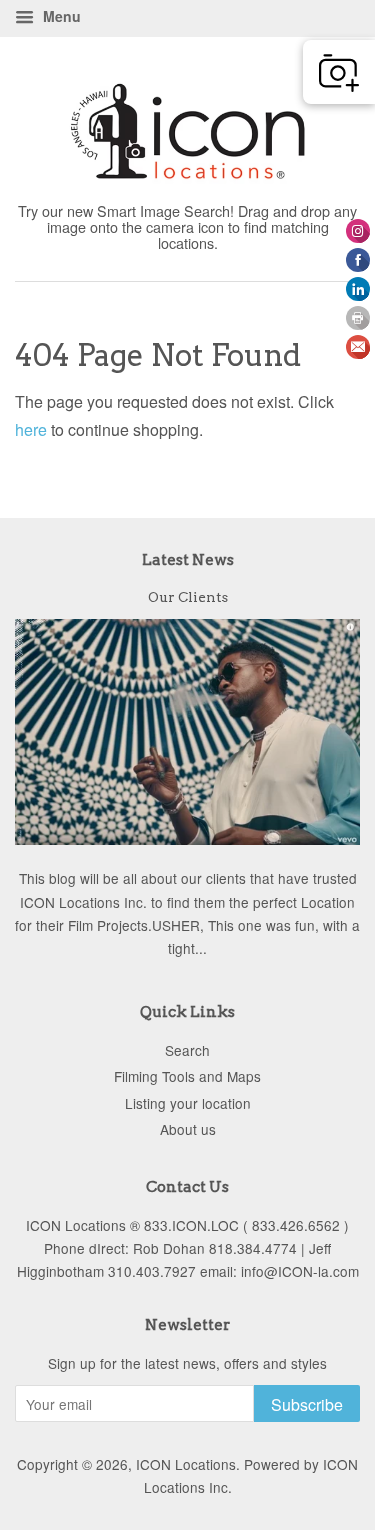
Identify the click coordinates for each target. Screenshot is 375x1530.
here (31, 429)
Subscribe (307, 1404)
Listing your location (188, 1103)
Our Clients (188, 597)
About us (188, 1129)
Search (187, 1050)
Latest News (188, 560)
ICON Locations (186, 1464)
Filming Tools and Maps (187, 1076)
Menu (60, 16)
